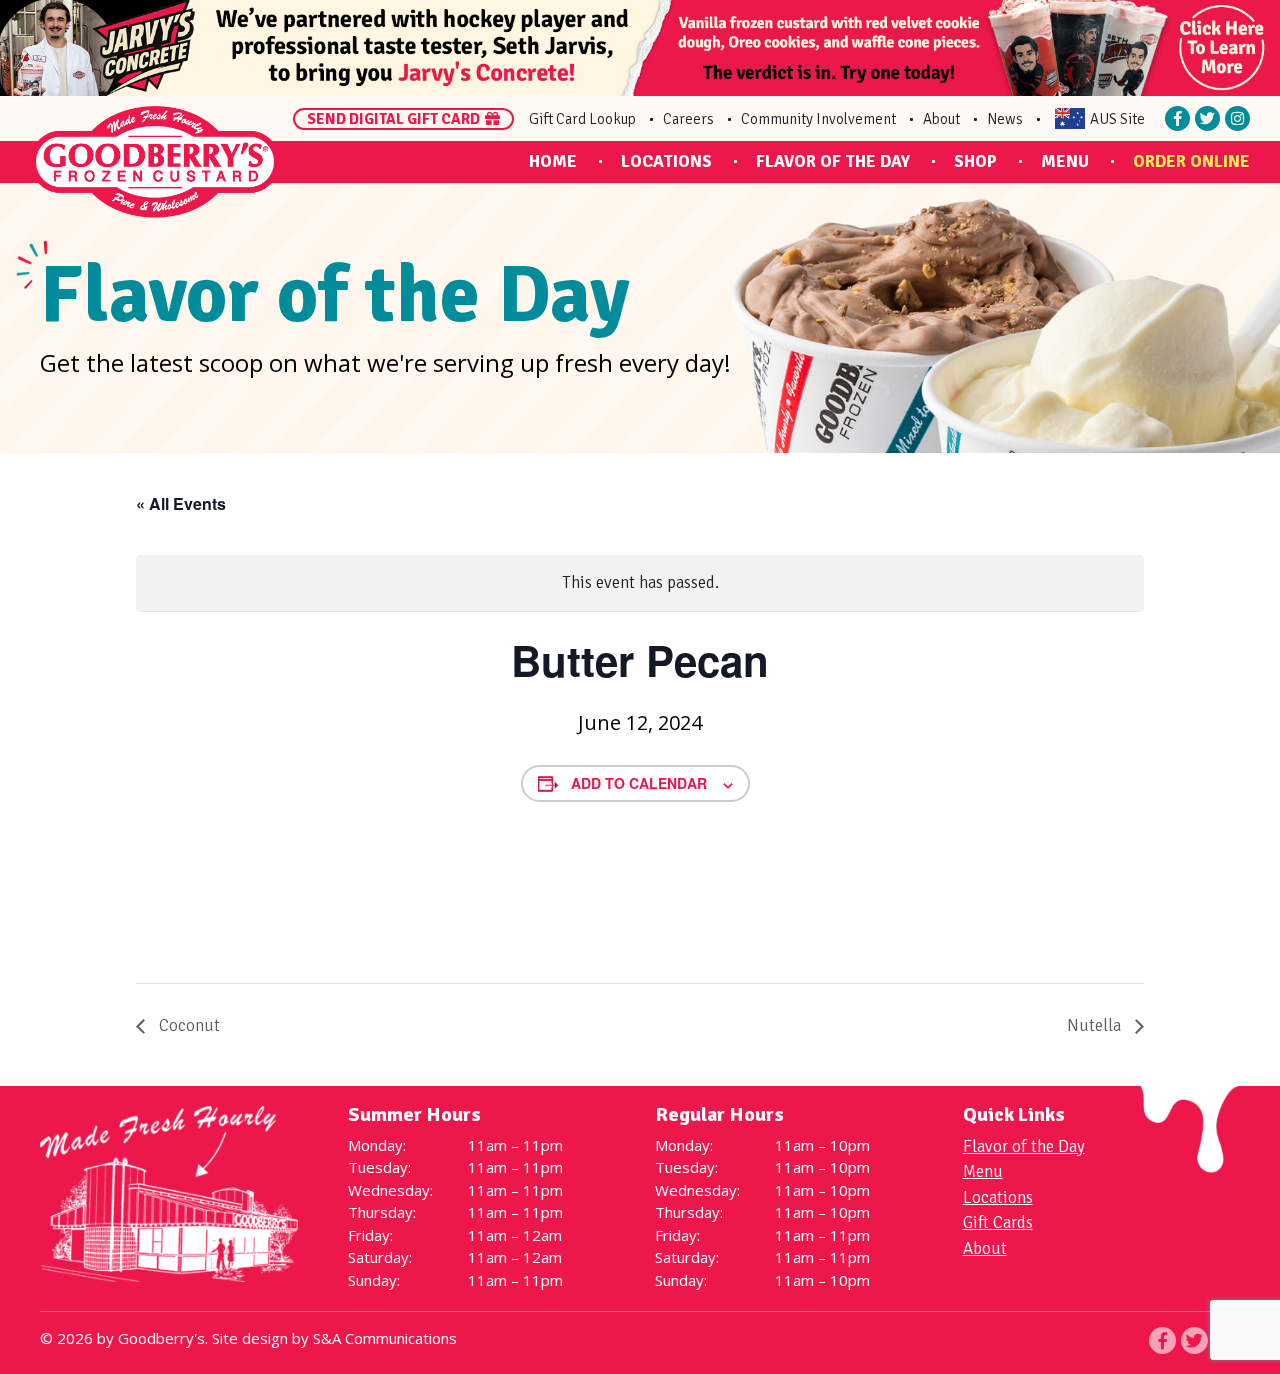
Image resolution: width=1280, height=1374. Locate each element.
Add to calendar (639, 783)
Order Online (1191, 161)
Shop (975, 161)
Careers (688, 119)
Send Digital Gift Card (393, 119)
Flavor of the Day (833, 161)
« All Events (181, 503)
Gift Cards (998, 1222)
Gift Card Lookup (582, 119)
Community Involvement (818, 119)
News (1005, 119)
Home (553, 161)
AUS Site (1117, 119)
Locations (666, 161)
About (941, 119)
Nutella (1096, 1025)
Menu (1065, 161)
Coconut (187, 1025)
